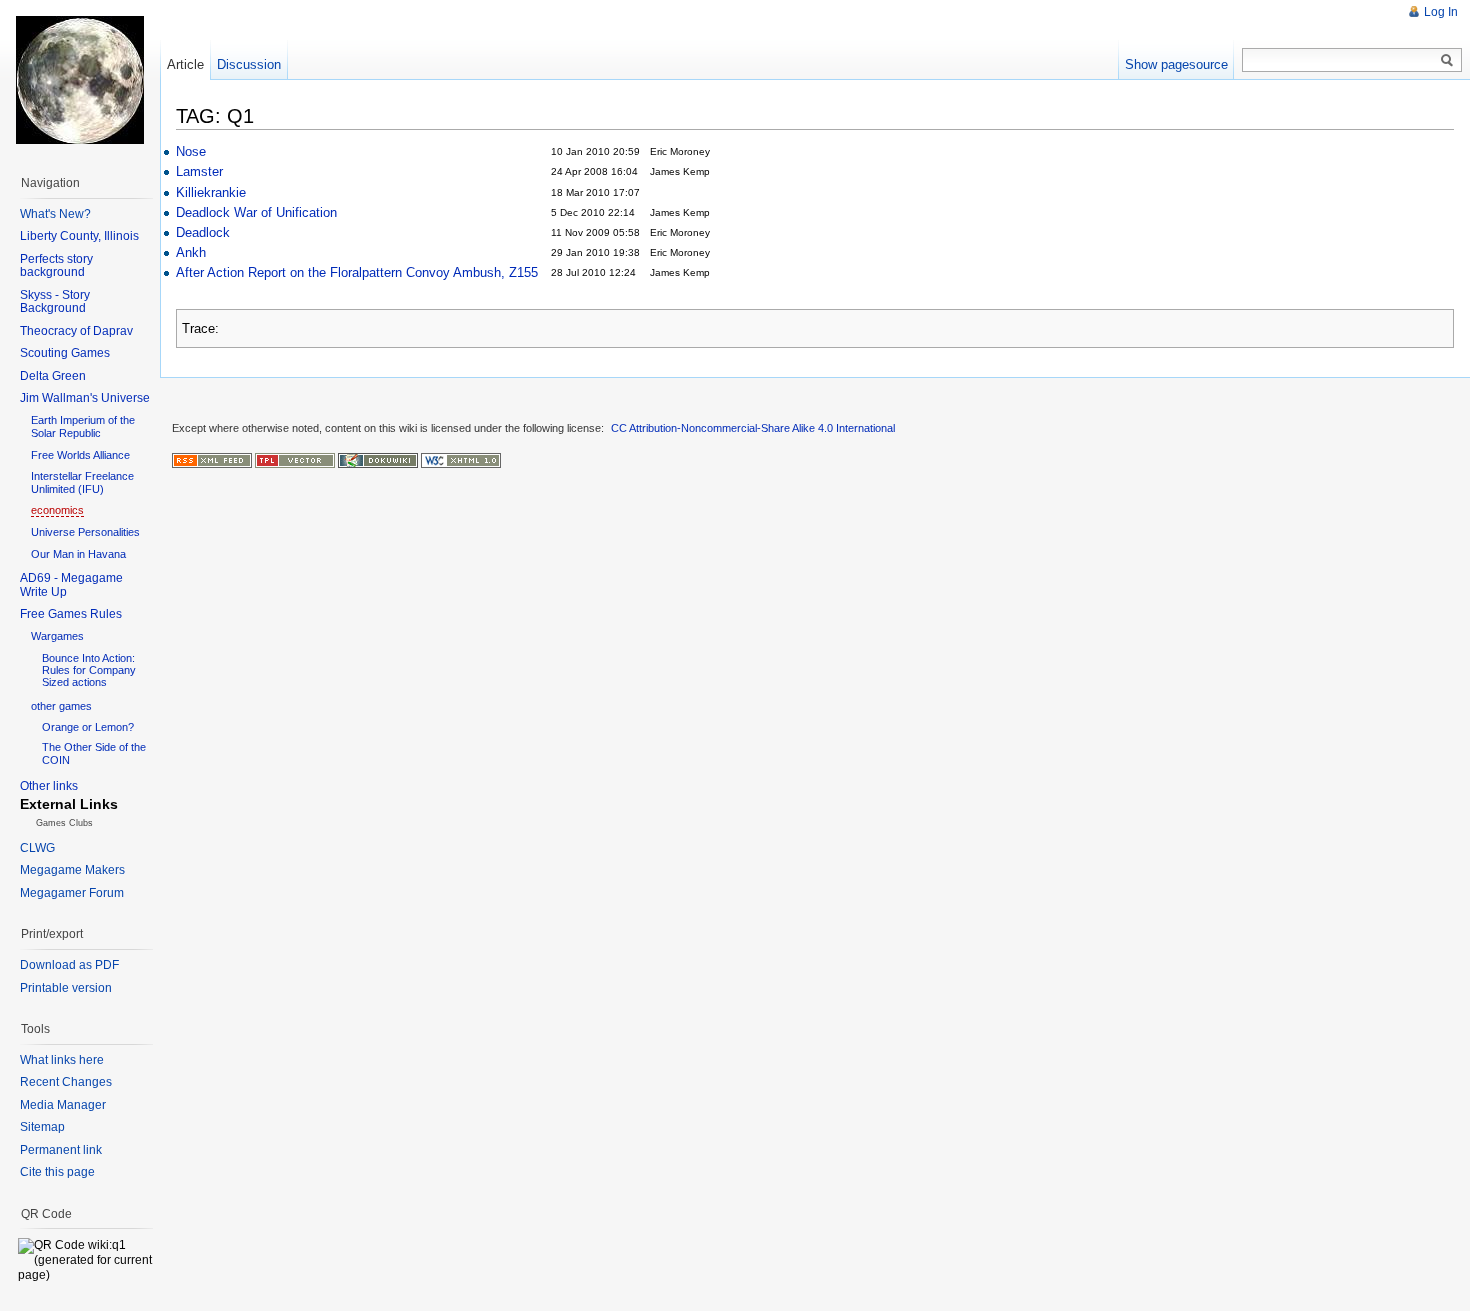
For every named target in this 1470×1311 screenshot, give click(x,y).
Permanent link (61, 1150)
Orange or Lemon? (88, 727)
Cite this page (57, 1172)
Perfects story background (56, 266)
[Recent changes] (212, 459)
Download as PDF (69, 965)
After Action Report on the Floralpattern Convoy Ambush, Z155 (357, 272)
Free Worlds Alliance (80, 455)
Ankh (191, 252)
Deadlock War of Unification (256, 212)
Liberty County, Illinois (79, 236)
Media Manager (63, 1105)
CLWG (37, 848)
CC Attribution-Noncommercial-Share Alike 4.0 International (753, 428)
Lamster (199, 171)
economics (57, 510)
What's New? (55, 214)
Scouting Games (65, 353)
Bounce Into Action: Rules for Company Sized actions (89, 670)
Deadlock (203, 232)
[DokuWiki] (378, 459)
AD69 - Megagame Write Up (71, 585)
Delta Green (53, 376)
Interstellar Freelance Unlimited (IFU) (82, 482)
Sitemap (42, 1127)
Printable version (66, 988)
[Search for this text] (1447, 61)
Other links (49, 786)
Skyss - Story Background (55, 302)
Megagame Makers (72, 870)
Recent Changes (66, 1082)
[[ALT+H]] (80, 80)
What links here (62, 1060)
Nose (191, 151)
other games (61, 706)
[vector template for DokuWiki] (295, 459)
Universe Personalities (85, 532)
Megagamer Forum (72, 893)
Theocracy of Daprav (76, 331)
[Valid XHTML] (461, 459)
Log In (1441, 12)
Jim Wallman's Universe (85, 398)
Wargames (57, 636)
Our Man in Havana (78, 554)
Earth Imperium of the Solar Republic (83, 426)
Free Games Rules (71, 614)
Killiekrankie (211, 192)
